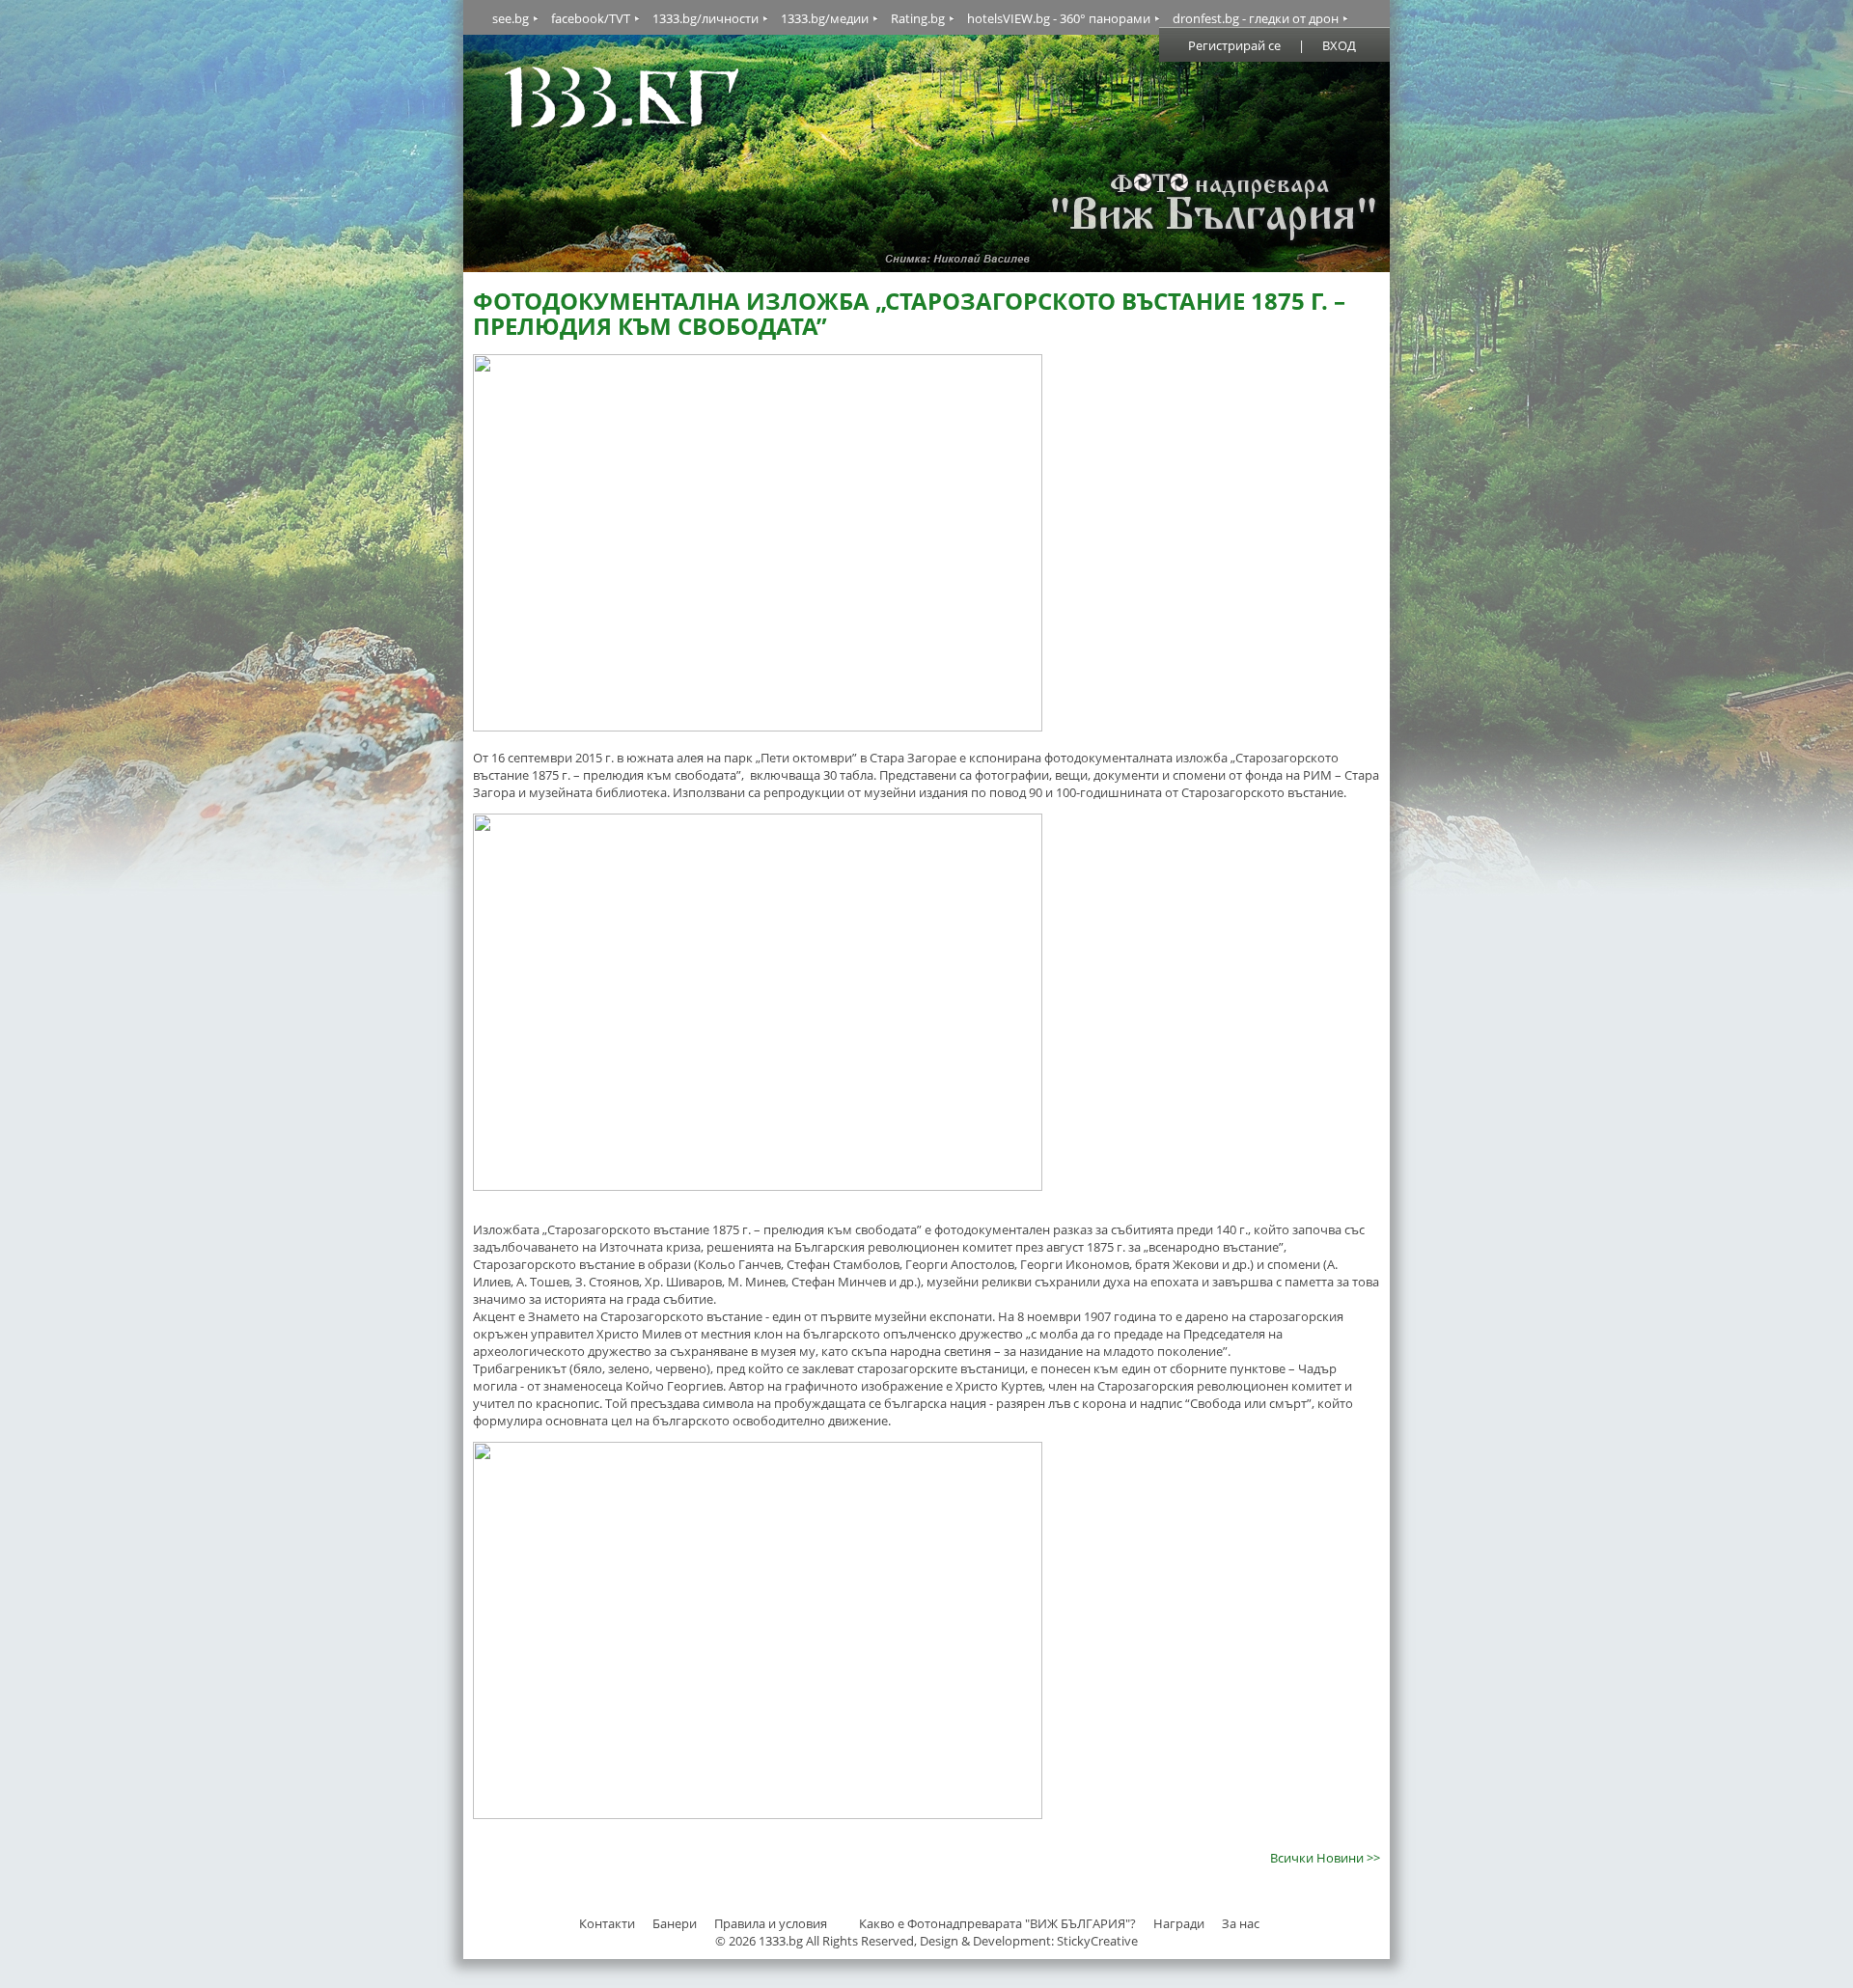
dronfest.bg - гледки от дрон (1256, 18)
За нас (1241, 1923)
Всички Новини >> (1325, 1858)
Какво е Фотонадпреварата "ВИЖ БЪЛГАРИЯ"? (997, 1923)
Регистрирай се (1234, 45)
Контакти (607, 1923)
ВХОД (1339, 45)
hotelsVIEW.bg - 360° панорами (1059, 18)
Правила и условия (771, 1923)
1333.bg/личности (705, 18)
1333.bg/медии (825, 18)
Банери (676, 1923)
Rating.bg (918, 18)
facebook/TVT (591, 18)
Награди (1179, 1923)
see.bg (511, 18)
